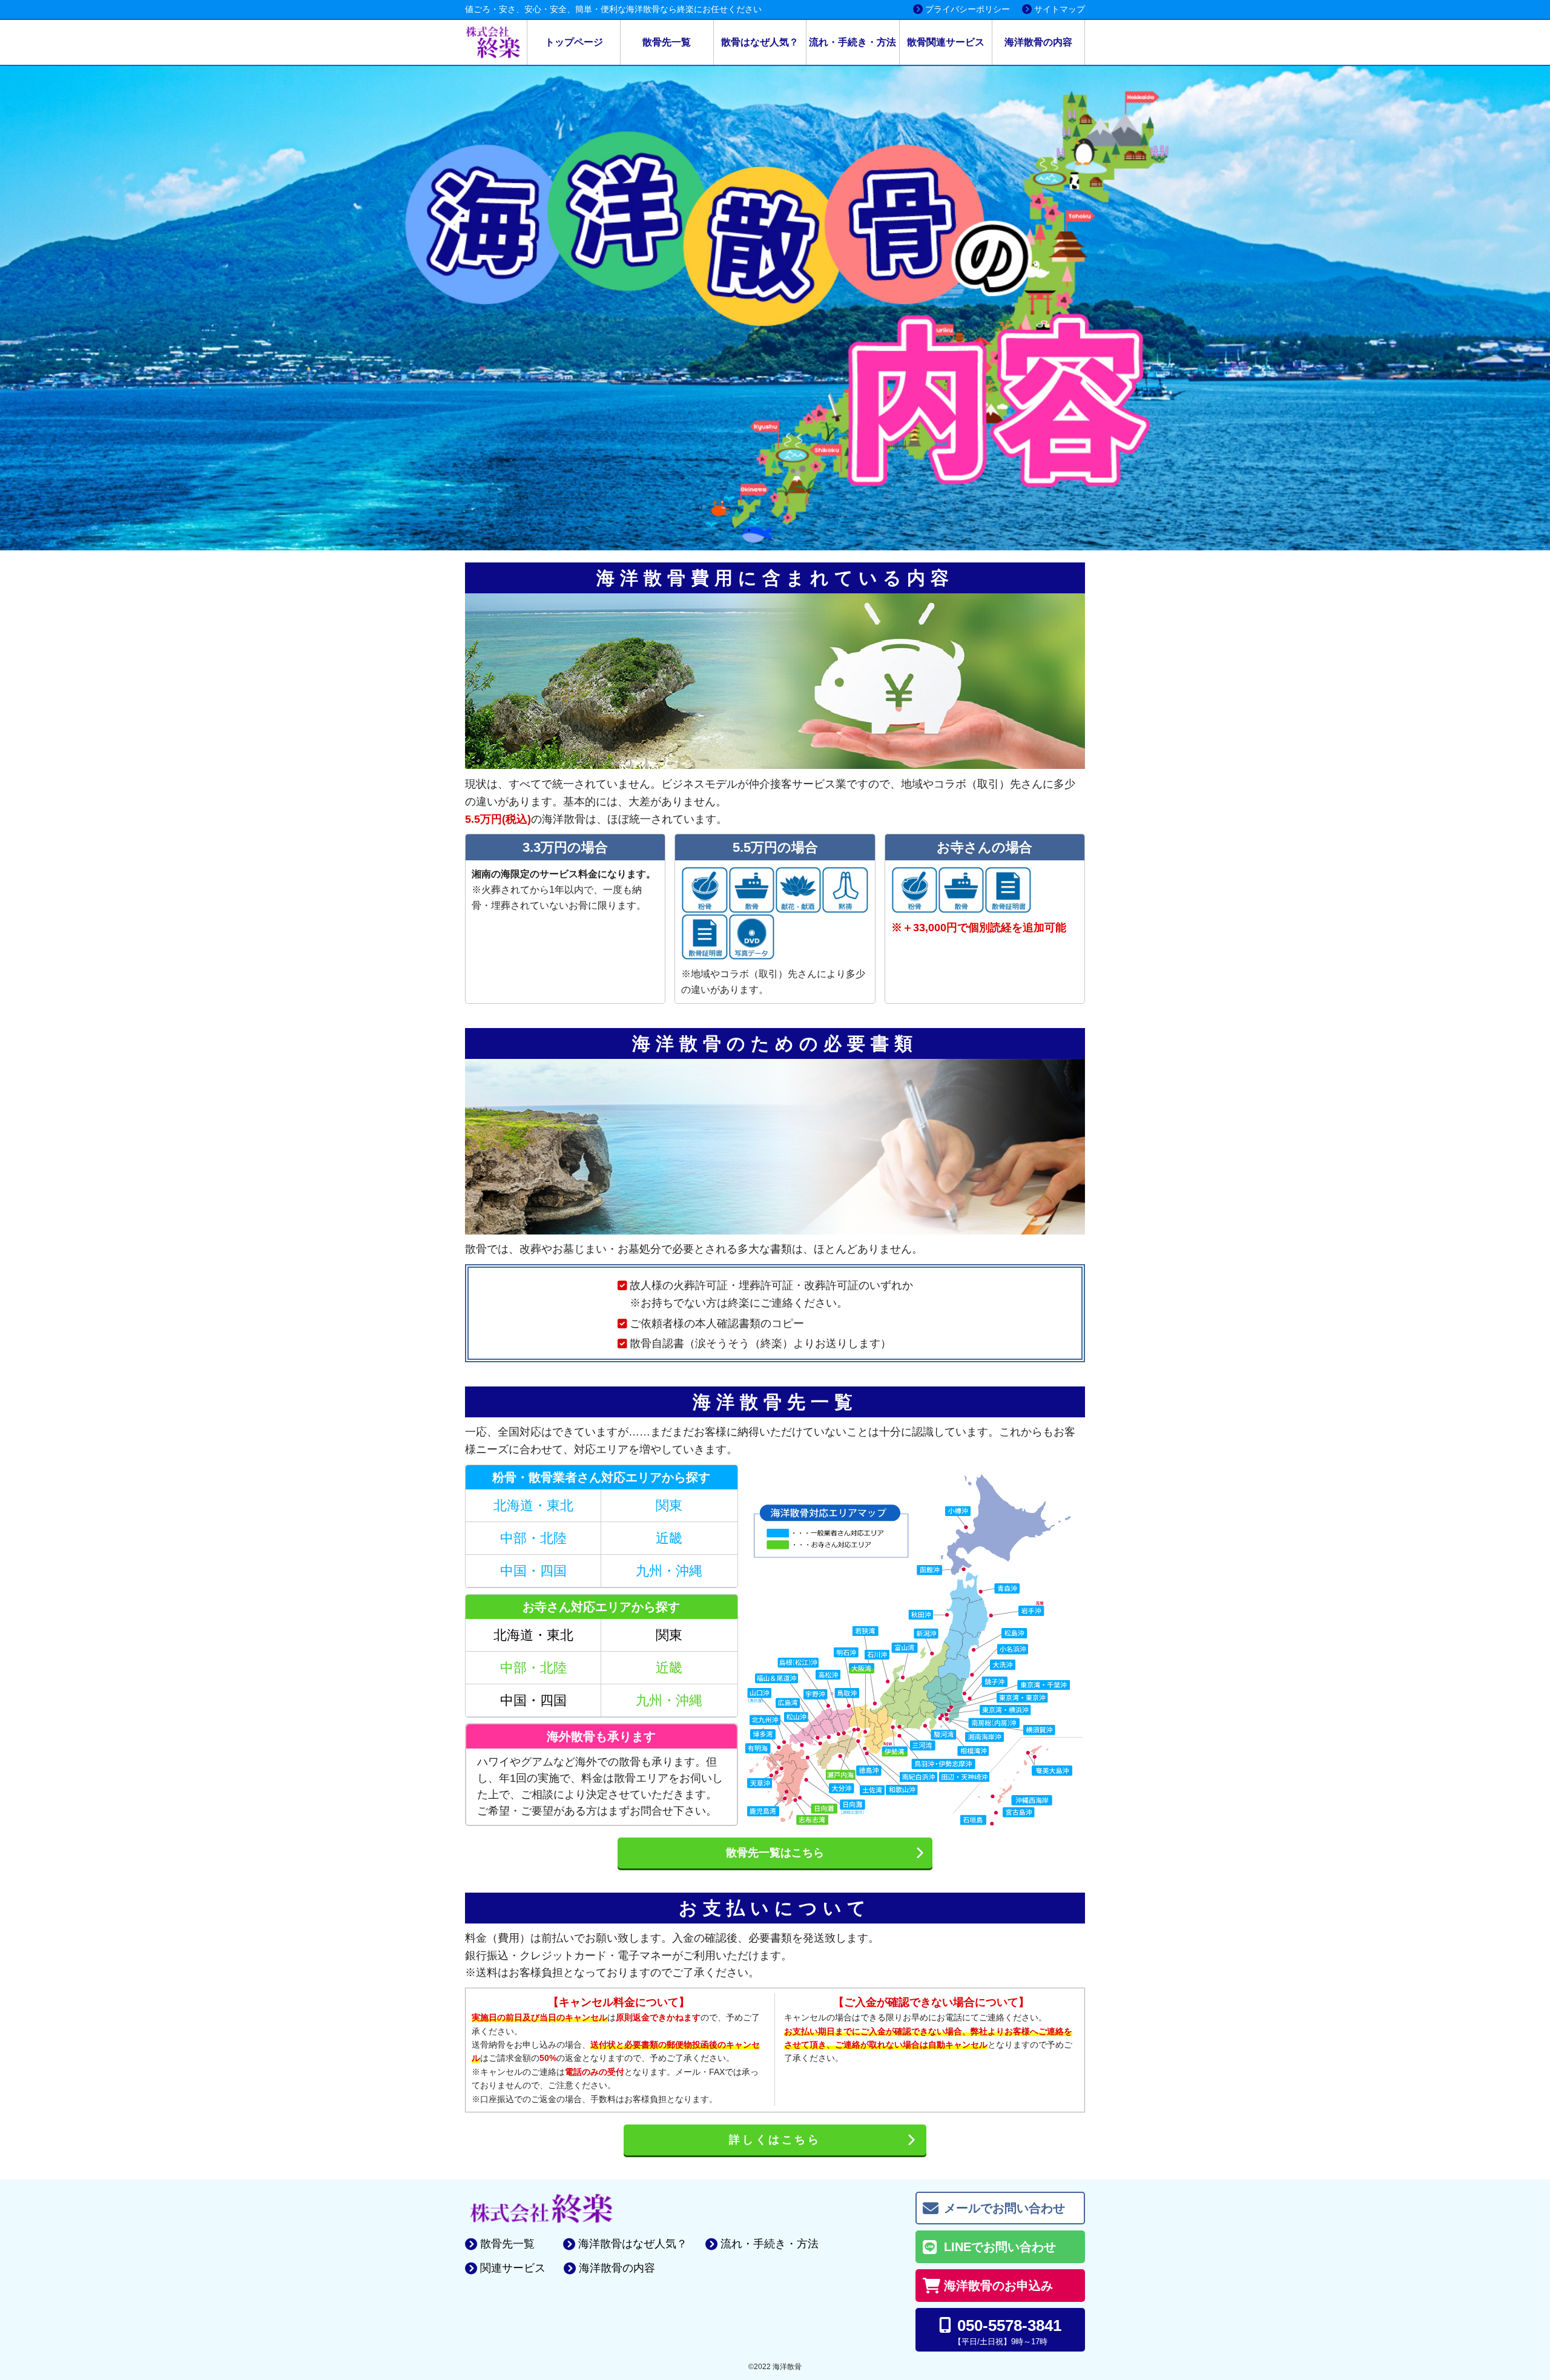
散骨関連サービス (946, 42)
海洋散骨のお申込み (998, 2286)
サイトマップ (1060, 9)
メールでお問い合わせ (1004, 2208)
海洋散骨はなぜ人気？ (633, 2244)
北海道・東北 (533, 1505)
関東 (669, 1505)
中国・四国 (533, 1571)
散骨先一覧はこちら (775, 1853)
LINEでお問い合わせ (1000, 2247)
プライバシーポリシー (968, 9)
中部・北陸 (533, 1538)
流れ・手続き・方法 (852, 42)
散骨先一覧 (667, 42)
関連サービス (513, 2268)
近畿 (669, 1538)
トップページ (574, 42)
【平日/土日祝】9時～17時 (1008, 2331)
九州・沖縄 (669, 1571)
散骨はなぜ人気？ (760, 42)
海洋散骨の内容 (1038, 42)
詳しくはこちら (775, 2140)
